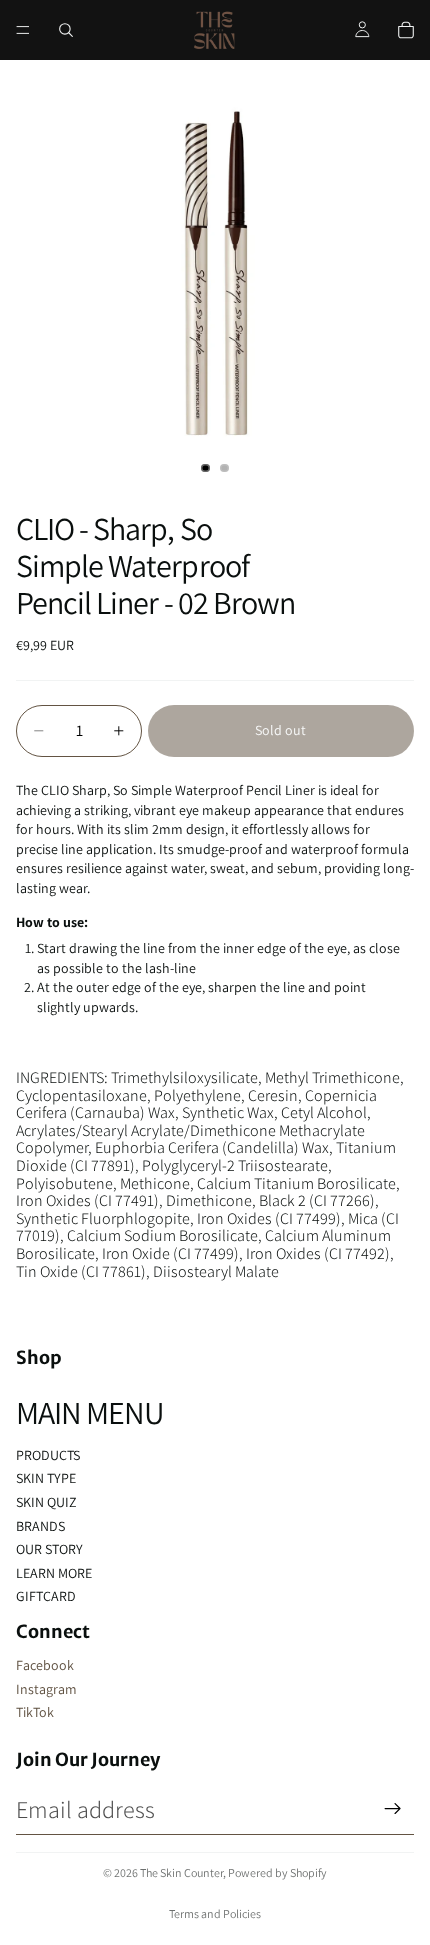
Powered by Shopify (277, 1872)
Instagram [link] (46, 1689)
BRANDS (40, 1526)
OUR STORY (49, 1549)
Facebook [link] (45, 1665)
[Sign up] (393, 1809)
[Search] (66, 30)
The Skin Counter (181, 1872)
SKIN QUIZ (46, 1502)
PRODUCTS (48, 1455)
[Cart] (406, 30)
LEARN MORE (54, 1573)
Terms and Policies (215, 1913)
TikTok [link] (35, 1712)
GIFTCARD (46, 1596)
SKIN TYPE (46, 1478)
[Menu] (23, 30)
